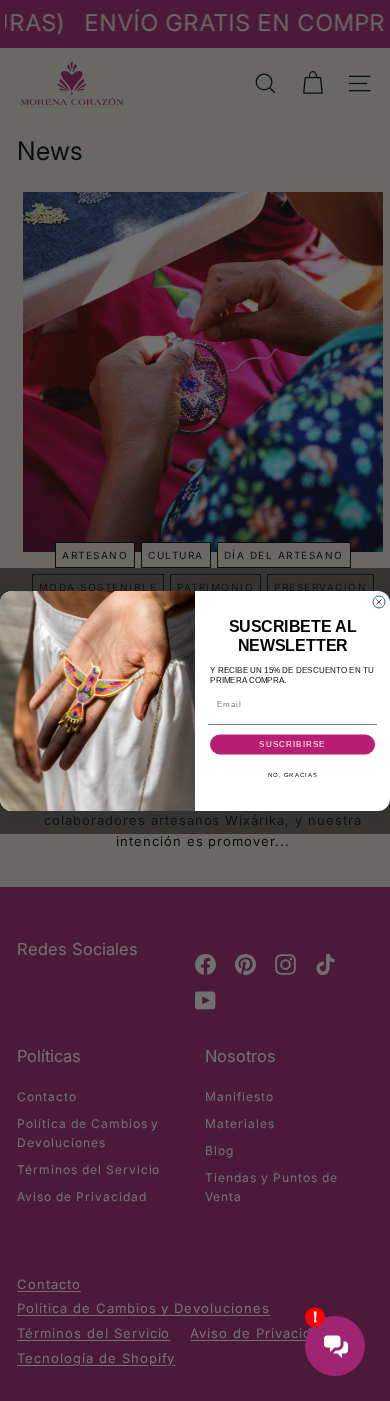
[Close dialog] (379, 602)
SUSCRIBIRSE (292, 744)
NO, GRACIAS (293, 774)
